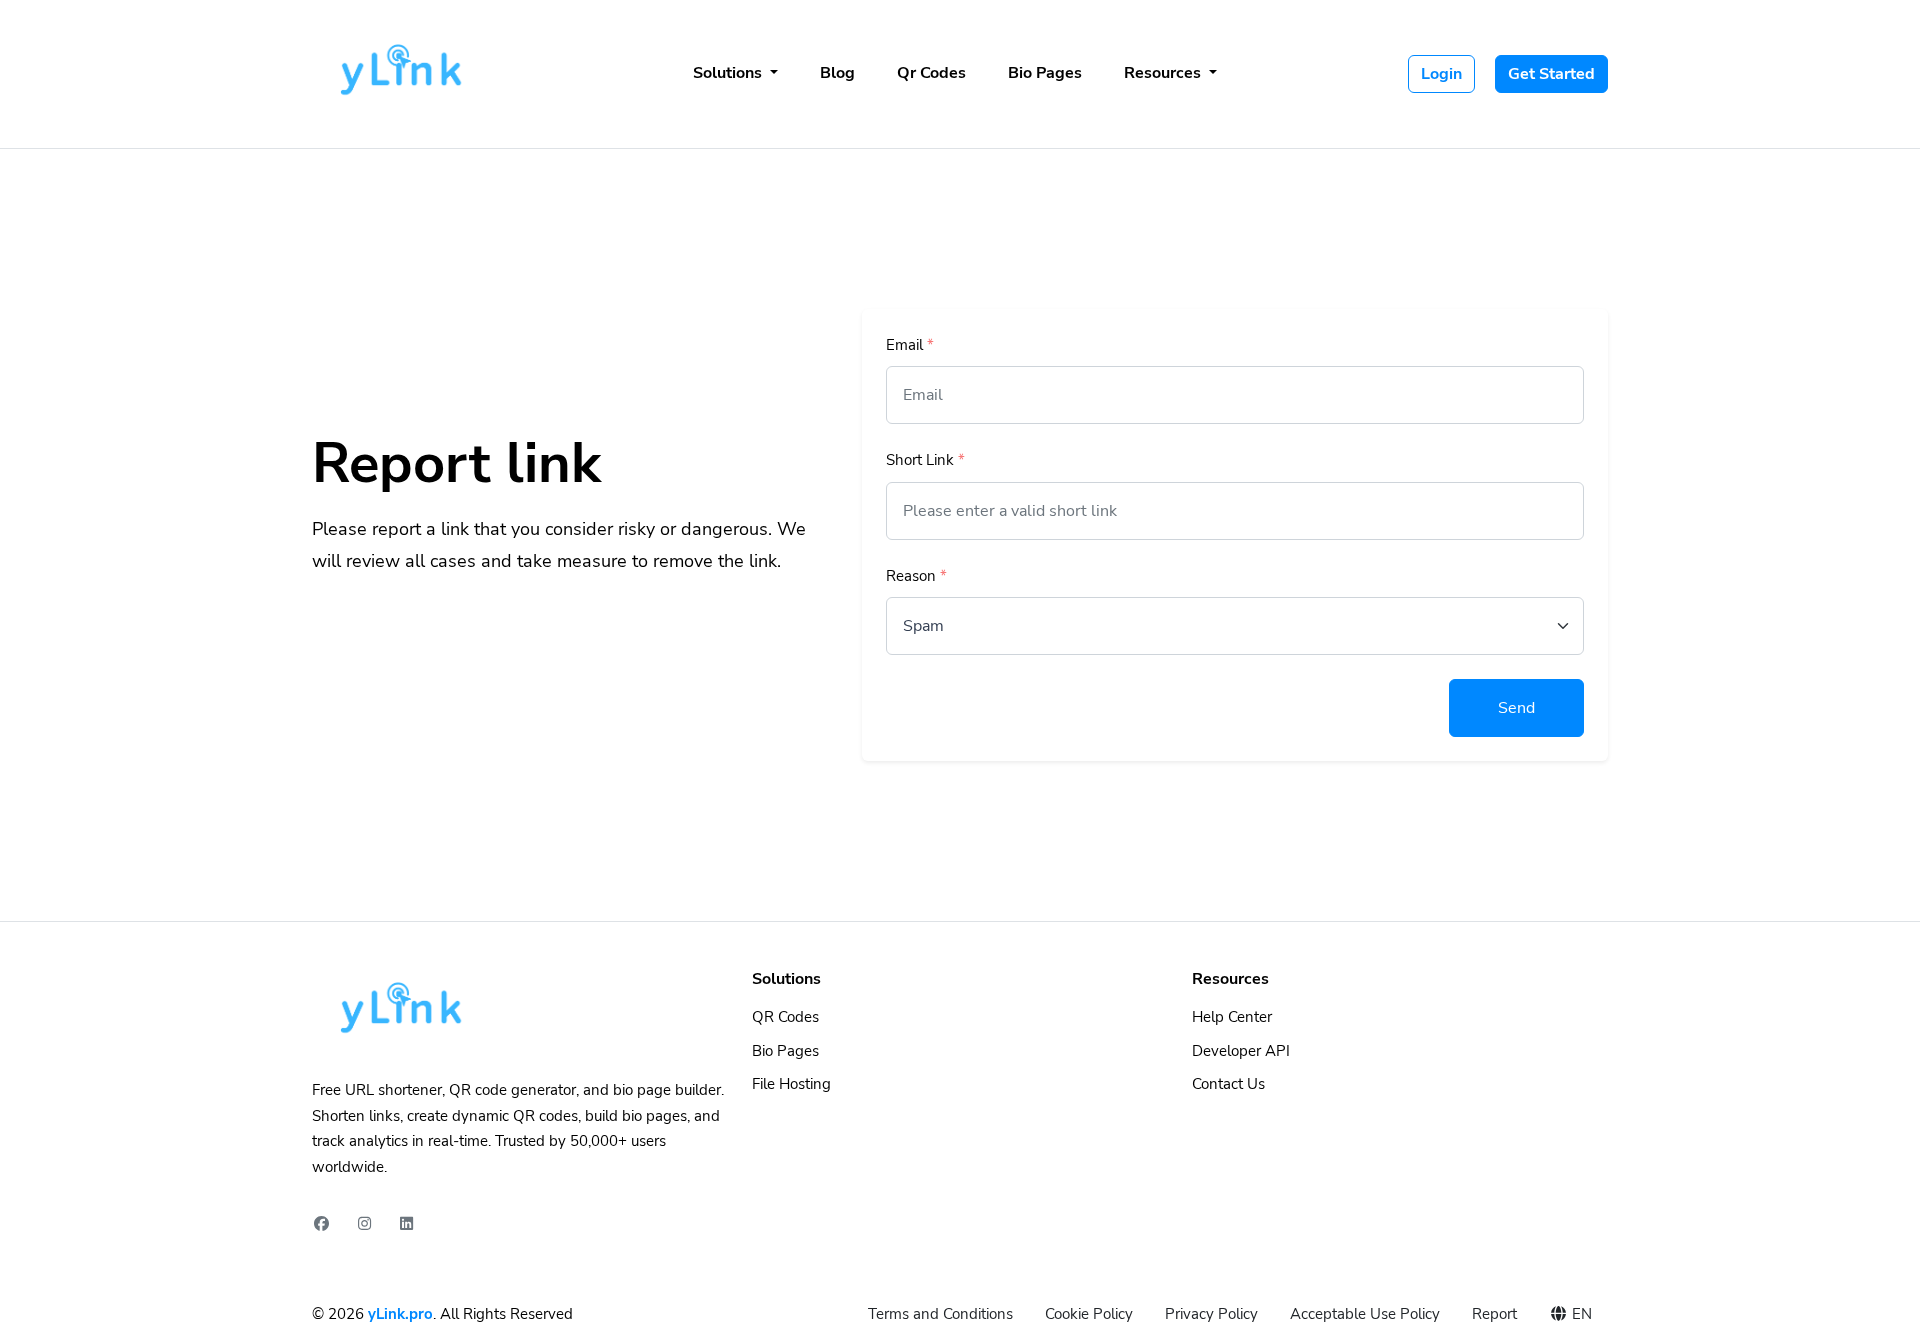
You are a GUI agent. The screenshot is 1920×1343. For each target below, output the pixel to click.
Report (1494, 1314)
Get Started (1551, 74)
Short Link (925, 460)
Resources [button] (1164, 73)
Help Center (1232, 1017)
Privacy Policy (1211, 1314)
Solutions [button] (729, 73)
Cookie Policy (1089, 1314)
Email (910, 345)
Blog (837, 73)
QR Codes (785, 1017)
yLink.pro (400, 1314)
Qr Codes (931, 73)
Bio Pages (1045, 73)
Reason (916, 576)
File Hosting (791, 1084)
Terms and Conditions (940, 1314)
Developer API (1241, 1051)
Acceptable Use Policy (1365, 1314)
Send (1516, 708)
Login (1441, 74)
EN (1580, 1314)
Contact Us (1228, 1084)
